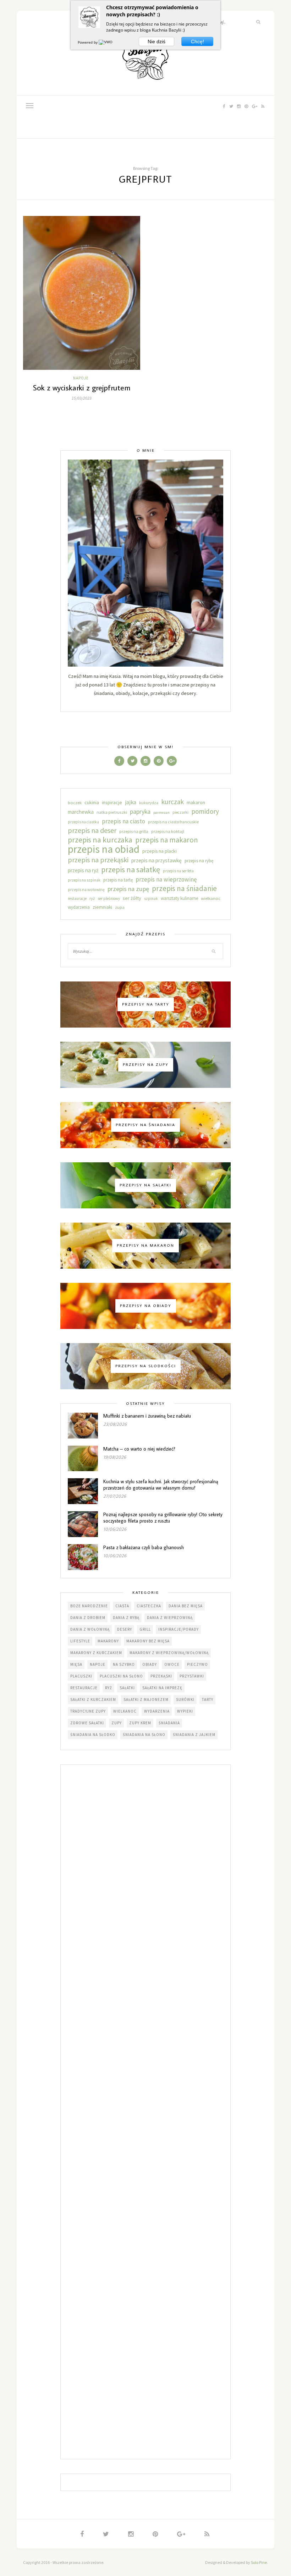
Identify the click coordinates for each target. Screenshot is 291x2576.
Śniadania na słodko (93, 1735)
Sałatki (127, 1688)
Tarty (208, 1699)
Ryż (109, 1688)
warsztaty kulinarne (179, 898)
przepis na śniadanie (184, 889)
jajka (131, 802)
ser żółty (132, 898)
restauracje (77, 898)
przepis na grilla (134, 831)
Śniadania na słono (144, 1735)
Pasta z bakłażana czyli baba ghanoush (144, 1547)
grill (145, 1629)
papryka (140, 811)
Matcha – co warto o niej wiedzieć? (139, 1449)
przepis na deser (92, 830)
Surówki (185, 1699)
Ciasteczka (149, 1606)
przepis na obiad (104, 849)
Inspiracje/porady (179, 1629)
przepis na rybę (199, 861)
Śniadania (169, 1723)
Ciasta (122, 1606)
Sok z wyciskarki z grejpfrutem (82, 387)
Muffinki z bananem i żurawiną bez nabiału (147, 1416)
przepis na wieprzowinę (166, 879)
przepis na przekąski (98, 860)
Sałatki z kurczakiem (93, 1699)
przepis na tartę (118, 880)
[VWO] (106, 42)
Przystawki (192, 1676)
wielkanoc (211, 898)
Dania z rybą (126, 1618)
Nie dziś (157, 41)
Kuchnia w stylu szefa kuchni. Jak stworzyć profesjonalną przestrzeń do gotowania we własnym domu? (161, 1485)
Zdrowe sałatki (87, 1723)
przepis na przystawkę (157, 860)
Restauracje (84, 1688)
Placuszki (81, 1676)
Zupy (117, 1723)
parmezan (161, 813)
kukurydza (149, 803)
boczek (75, 803)
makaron (196, 802)
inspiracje (112, 802)
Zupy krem (140, 1723)
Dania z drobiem (88, 1618)
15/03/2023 (82, 398)
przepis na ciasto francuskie (173, 822)
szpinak (151, 898)
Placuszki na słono (121, 1676)
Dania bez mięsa (186, 1606)
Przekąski (161, 1676)
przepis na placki (160, 851)
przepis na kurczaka (100, 840)
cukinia (92, 802)
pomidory (205, 811)
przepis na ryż (83, 870)
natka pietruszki (112, 812)
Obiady (150, 1664)
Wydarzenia (157, 1711)
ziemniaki (102, 907)
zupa (120, 907)
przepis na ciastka (83, 822)
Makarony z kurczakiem (96, 1653)
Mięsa (76, 1664)
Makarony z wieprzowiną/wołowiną (169, 1653)
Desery (125, 1629)
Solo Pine (259, 2562)
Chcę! (197, 41)
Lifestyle (80, 1641)
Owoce (172, 1664)
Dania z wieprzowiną (170, 1618)
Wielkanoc (125, 1711)
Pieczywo (197, 1664)
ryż (92, 898)
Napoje (81, 378)
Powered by (88, 42)
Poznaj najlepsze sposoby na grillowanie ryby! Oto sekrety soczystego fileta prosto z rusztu (163, 1518)
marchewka (81, 812)
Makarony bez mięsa (148, 1641)
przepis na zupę (128, 889)
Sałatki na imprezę (162, 1688)
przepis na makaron (167, 840)
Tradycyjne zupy (88, 1711)
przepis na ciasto (123, 821)
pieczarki (180, 812)
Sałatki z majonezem (146, 1699)
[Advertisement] (145, 2112)
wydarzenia (79, 907)
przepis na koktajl (168, 831)
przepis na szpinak (84, 880)
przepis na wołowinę (86, 890)
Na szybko (124, 1664)
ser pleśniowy (109, 898)
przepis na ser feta (178, 871)
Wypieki (185, 1711)
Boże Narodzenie (89, 1606)
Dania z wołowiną (90, 1629)
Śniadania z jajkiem (194, 1735)
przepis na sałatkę (131, 869)
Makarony (108, 1641)
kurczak (172, 802)
